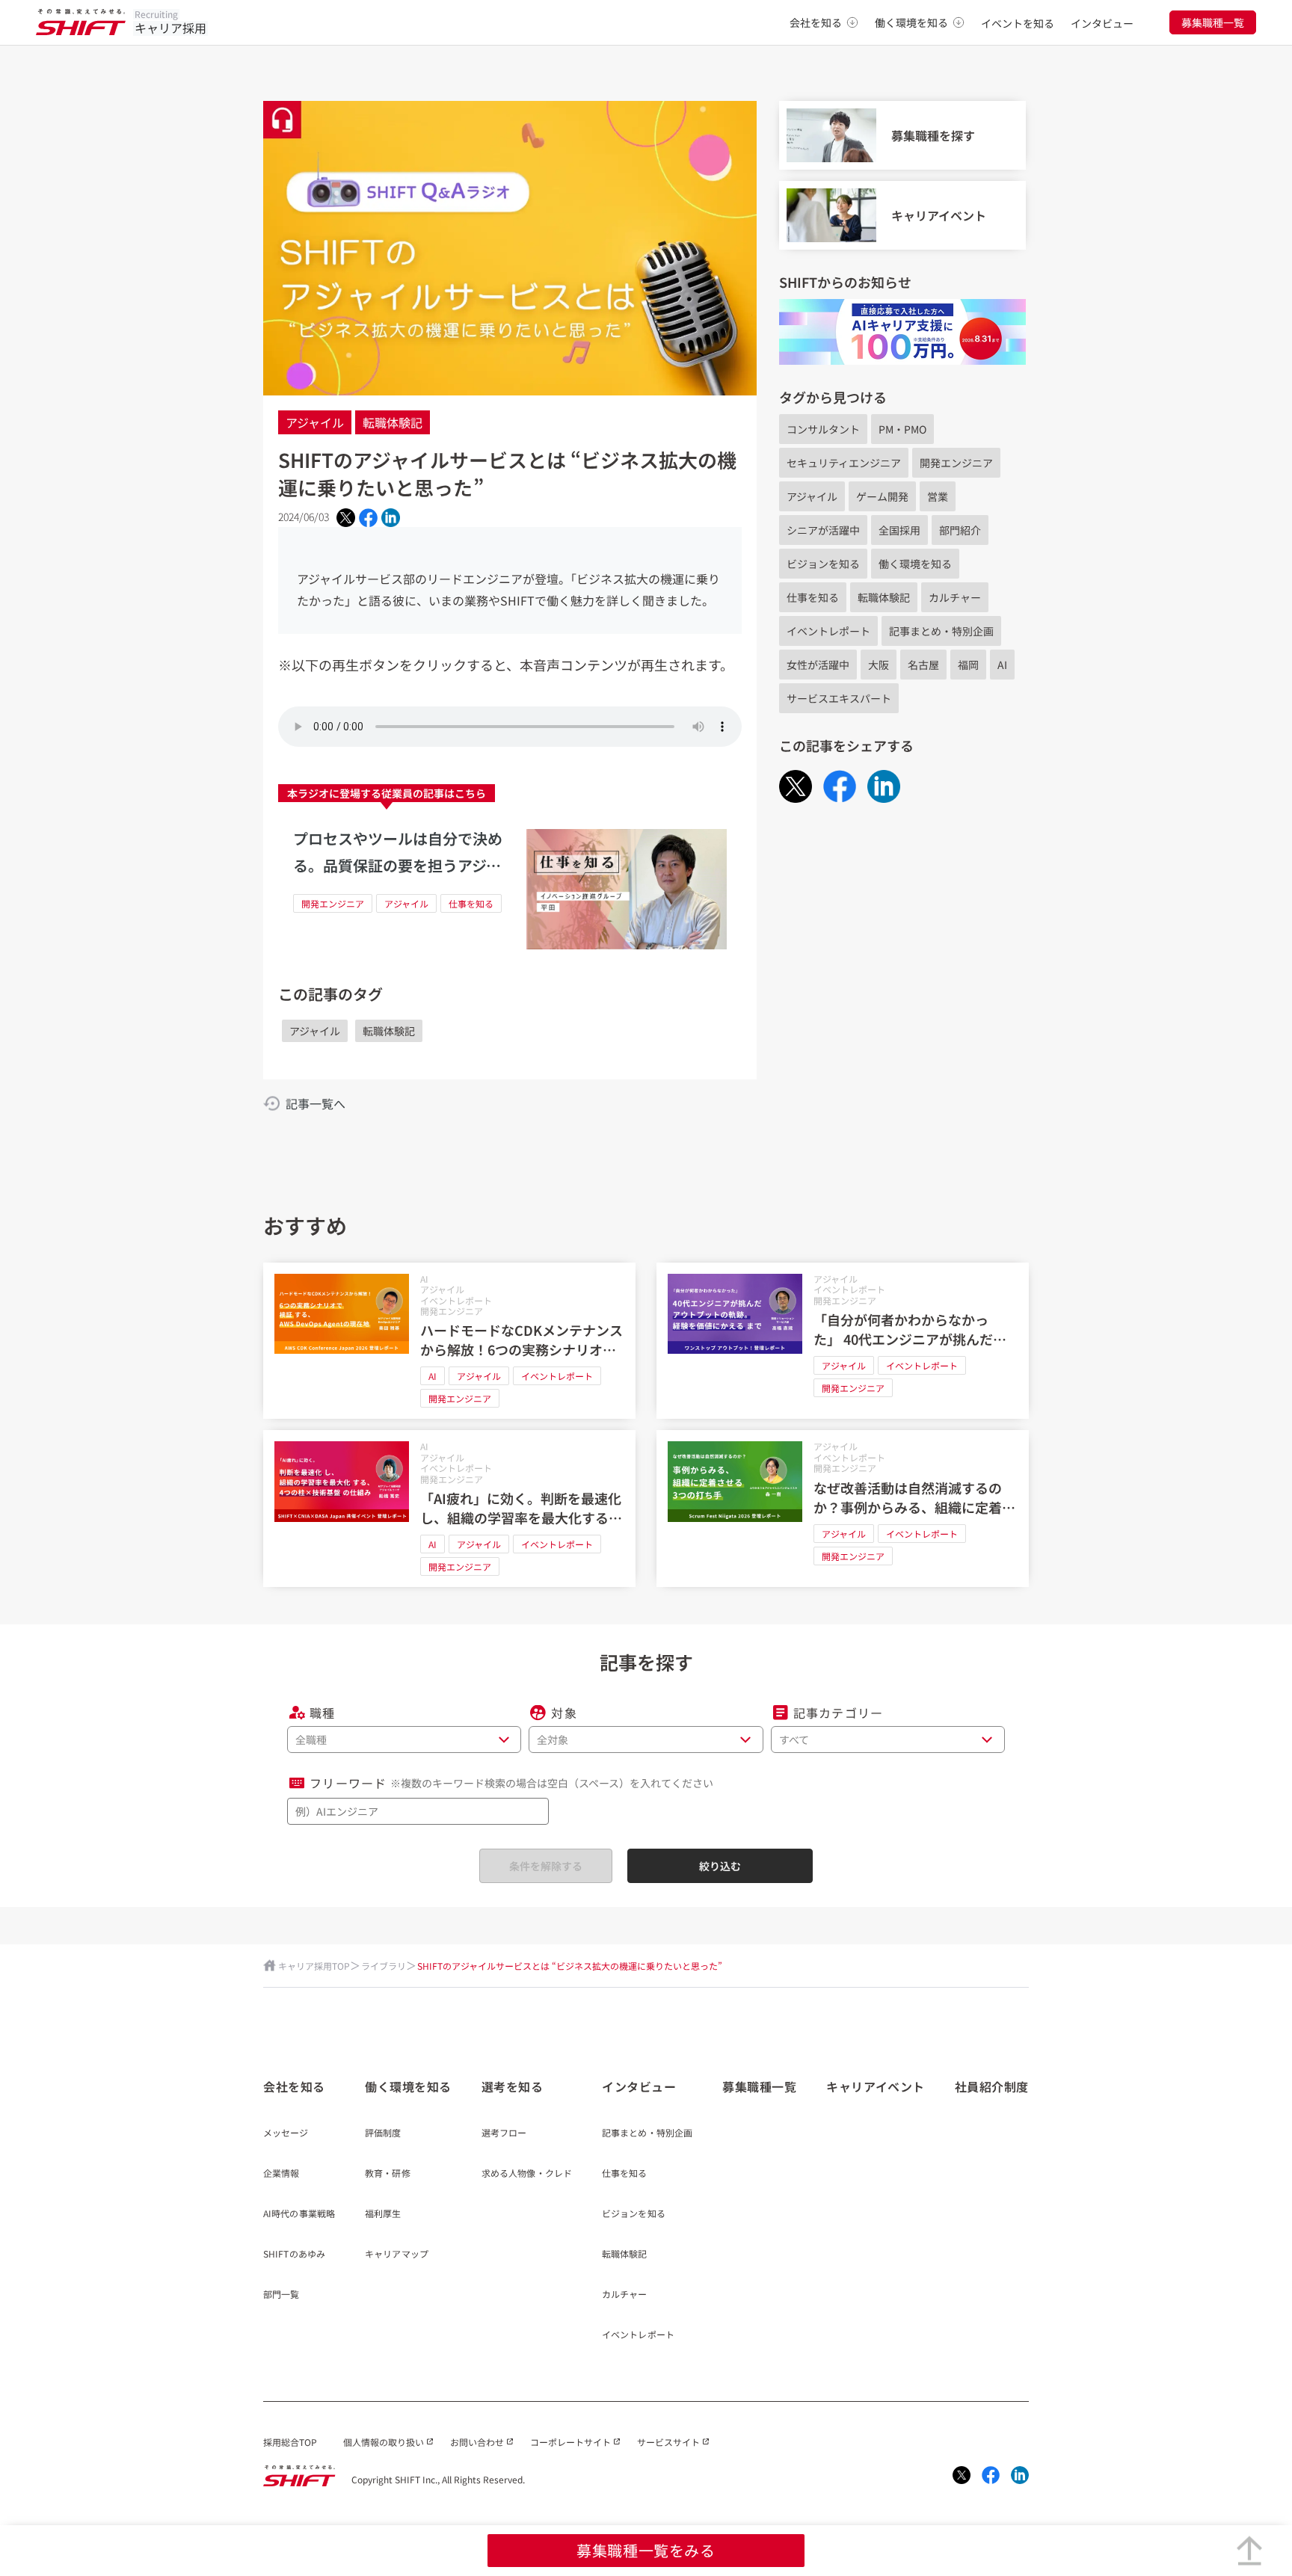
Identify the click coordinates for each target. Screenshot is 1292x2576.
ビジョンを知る (823, 564)
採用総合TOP (290, 2442)
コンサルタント (823, 429)
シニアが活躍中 (823, 530)
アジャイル (315, 422)
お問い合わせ (477, 2442)
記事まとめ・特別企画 (941, 631)
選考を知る (513, 2086)
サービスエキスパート (839, 698)
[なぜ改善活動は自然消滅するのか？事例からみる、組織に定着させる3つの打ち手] (843, 1509)
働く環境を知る (911, 22)
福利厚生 (383, 2214)
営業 (938, 496)
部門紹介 (960, 530)
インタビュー (1102, 23)
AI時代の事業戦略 (299, 2214)
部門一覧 (281, 2295)
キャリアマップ (397, 2255)
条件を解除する (546, 1866)
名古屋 (923, 665)
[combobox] (418, 1811)
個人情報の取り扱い (384, 2442)
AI (1002, 665)
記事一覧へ (316, 1103)
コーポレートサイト (570, 2442)
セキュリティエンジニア (844, 463)
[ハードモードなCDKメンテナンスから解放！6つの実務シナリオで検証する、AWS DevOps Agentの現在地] (449, 1341)
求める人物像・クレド (527, 2174)
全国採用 (899, 530)
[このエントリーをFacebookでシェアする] (368, 517)
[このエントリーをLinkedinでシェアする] (391, 518)
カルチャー (955, 597)
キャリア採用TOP (314, 1966)
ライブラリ (384, 1966)
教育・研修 (388, 2174)
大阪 (879, 665)
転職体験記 (393, 422)
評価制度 (383, 2133)
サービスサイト (668, 2442)
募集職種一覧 (1213, 22)
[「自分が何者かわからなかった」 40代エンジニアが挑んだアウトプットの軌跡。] (843, 1341)
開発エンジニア (333, 903)
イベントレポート (828, 631)
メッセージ (286, 2133)
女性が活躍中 (818, 665)
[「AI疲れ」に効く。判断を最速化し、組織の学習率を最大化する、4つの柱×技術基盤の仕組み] (449, 1509)
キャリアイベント (875, 2086)
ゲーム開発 (882, 496)
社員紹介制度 (992, 2086)
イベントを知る (1018, 23)
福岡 (968, 665)
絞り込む (720, 1866)
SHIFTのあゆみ (294, 2255)
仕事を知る (471, 903)
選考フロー (504, 2133)
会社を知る (816, 22)
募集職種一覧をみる (646, 2550)
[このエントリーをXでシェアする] (346, 518)
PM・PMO (902, 429)
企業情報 (281, 2174)
